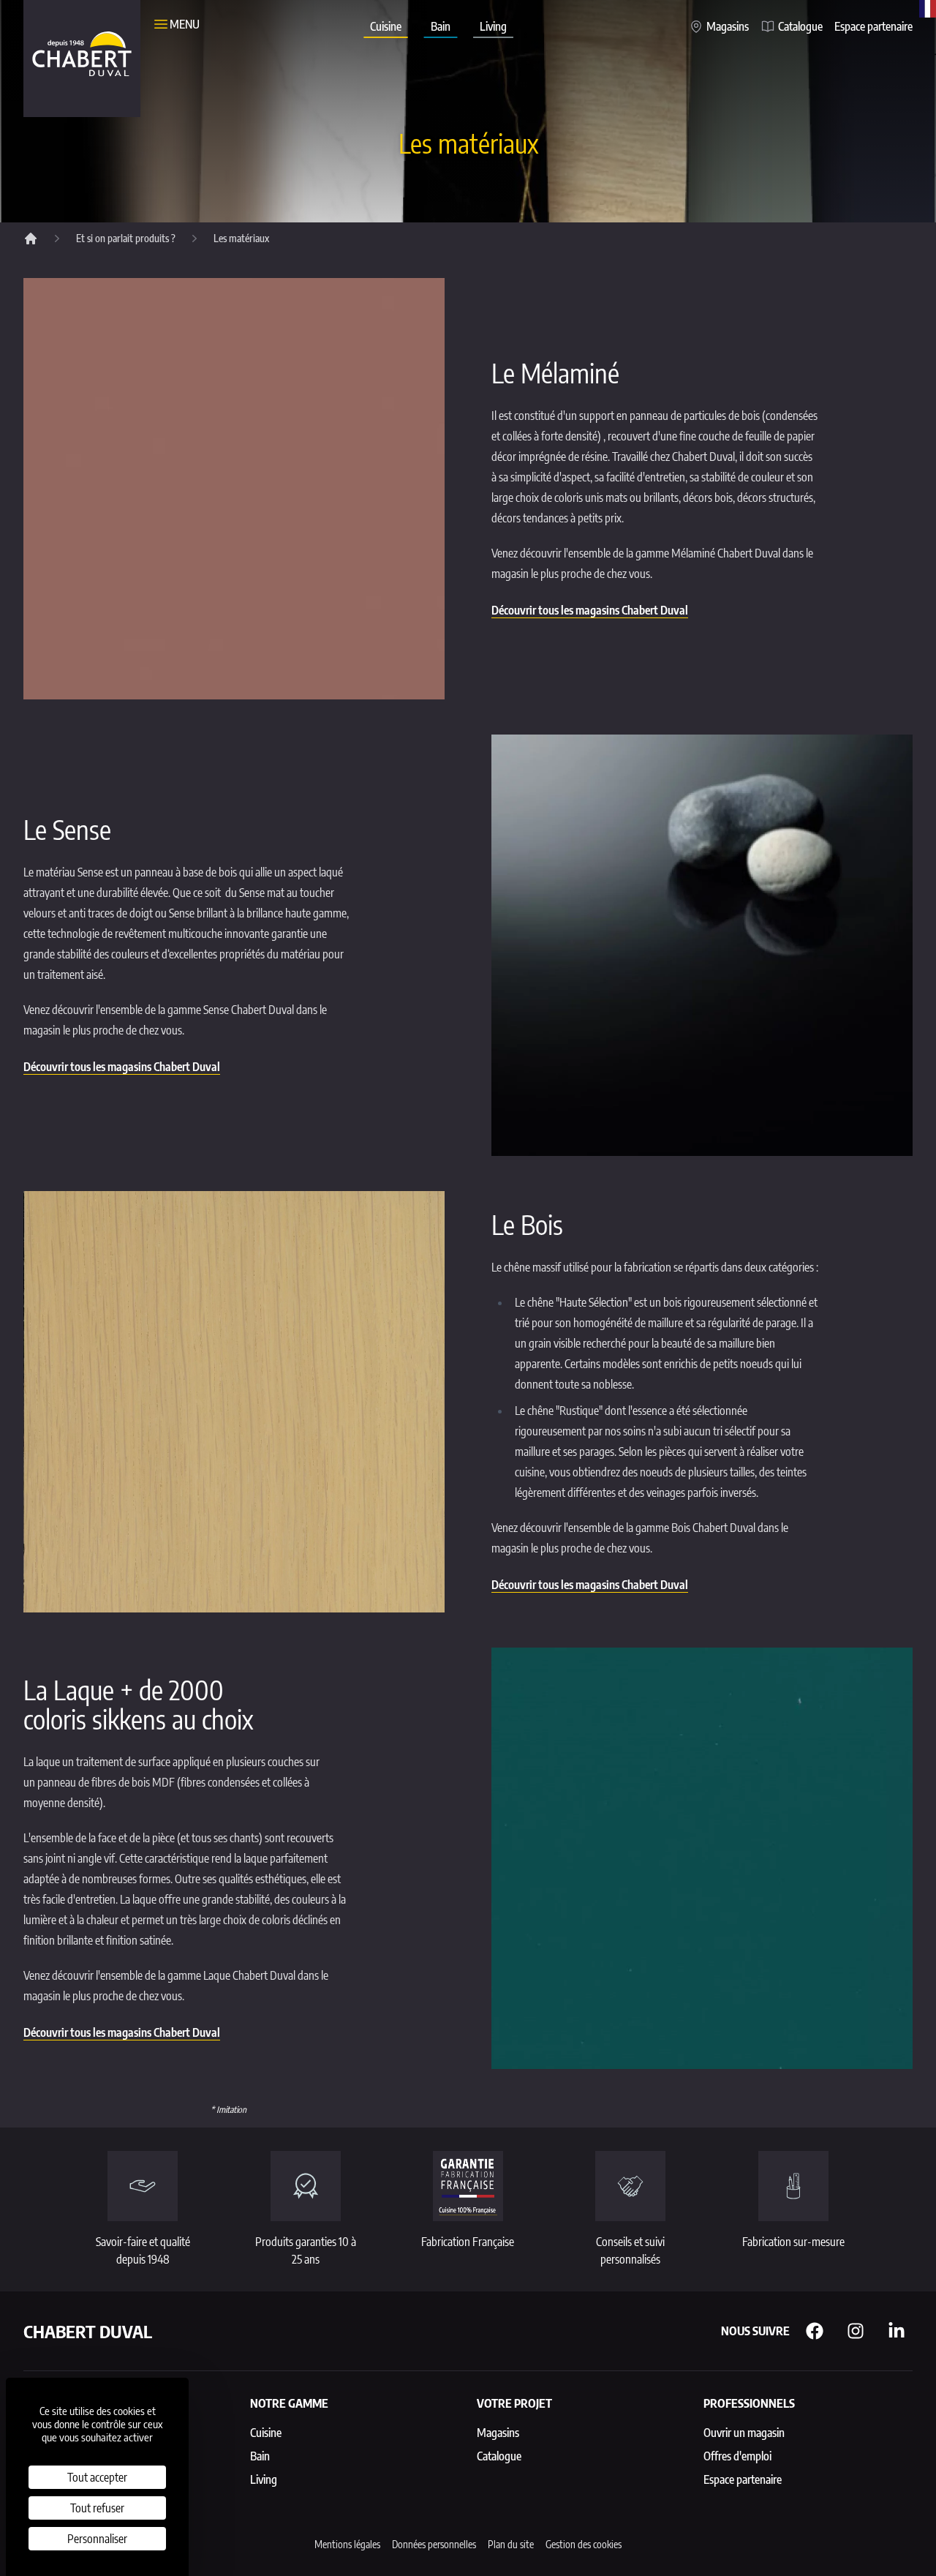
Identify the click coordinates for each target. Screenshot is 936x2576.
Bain (441, 26)
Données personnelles (434, 2544)
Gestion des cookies (584, 2544)
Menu (185, 24)
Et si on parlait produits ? (126, 238)
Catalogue (800, 26)
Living (493, 26)
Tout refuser (97, 2508)
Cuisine (386, 26)
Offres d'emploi (737, 2456)
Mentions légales (347, 2544)
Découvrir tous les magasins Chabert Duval (590, 610)
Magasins (728, 26)
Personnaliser (97, 2539)
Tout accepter (97, 2477)
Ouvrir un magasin (744, 2433)
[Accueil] (31, 239)
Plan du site (511, 2544)
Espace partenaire (873, 26)
